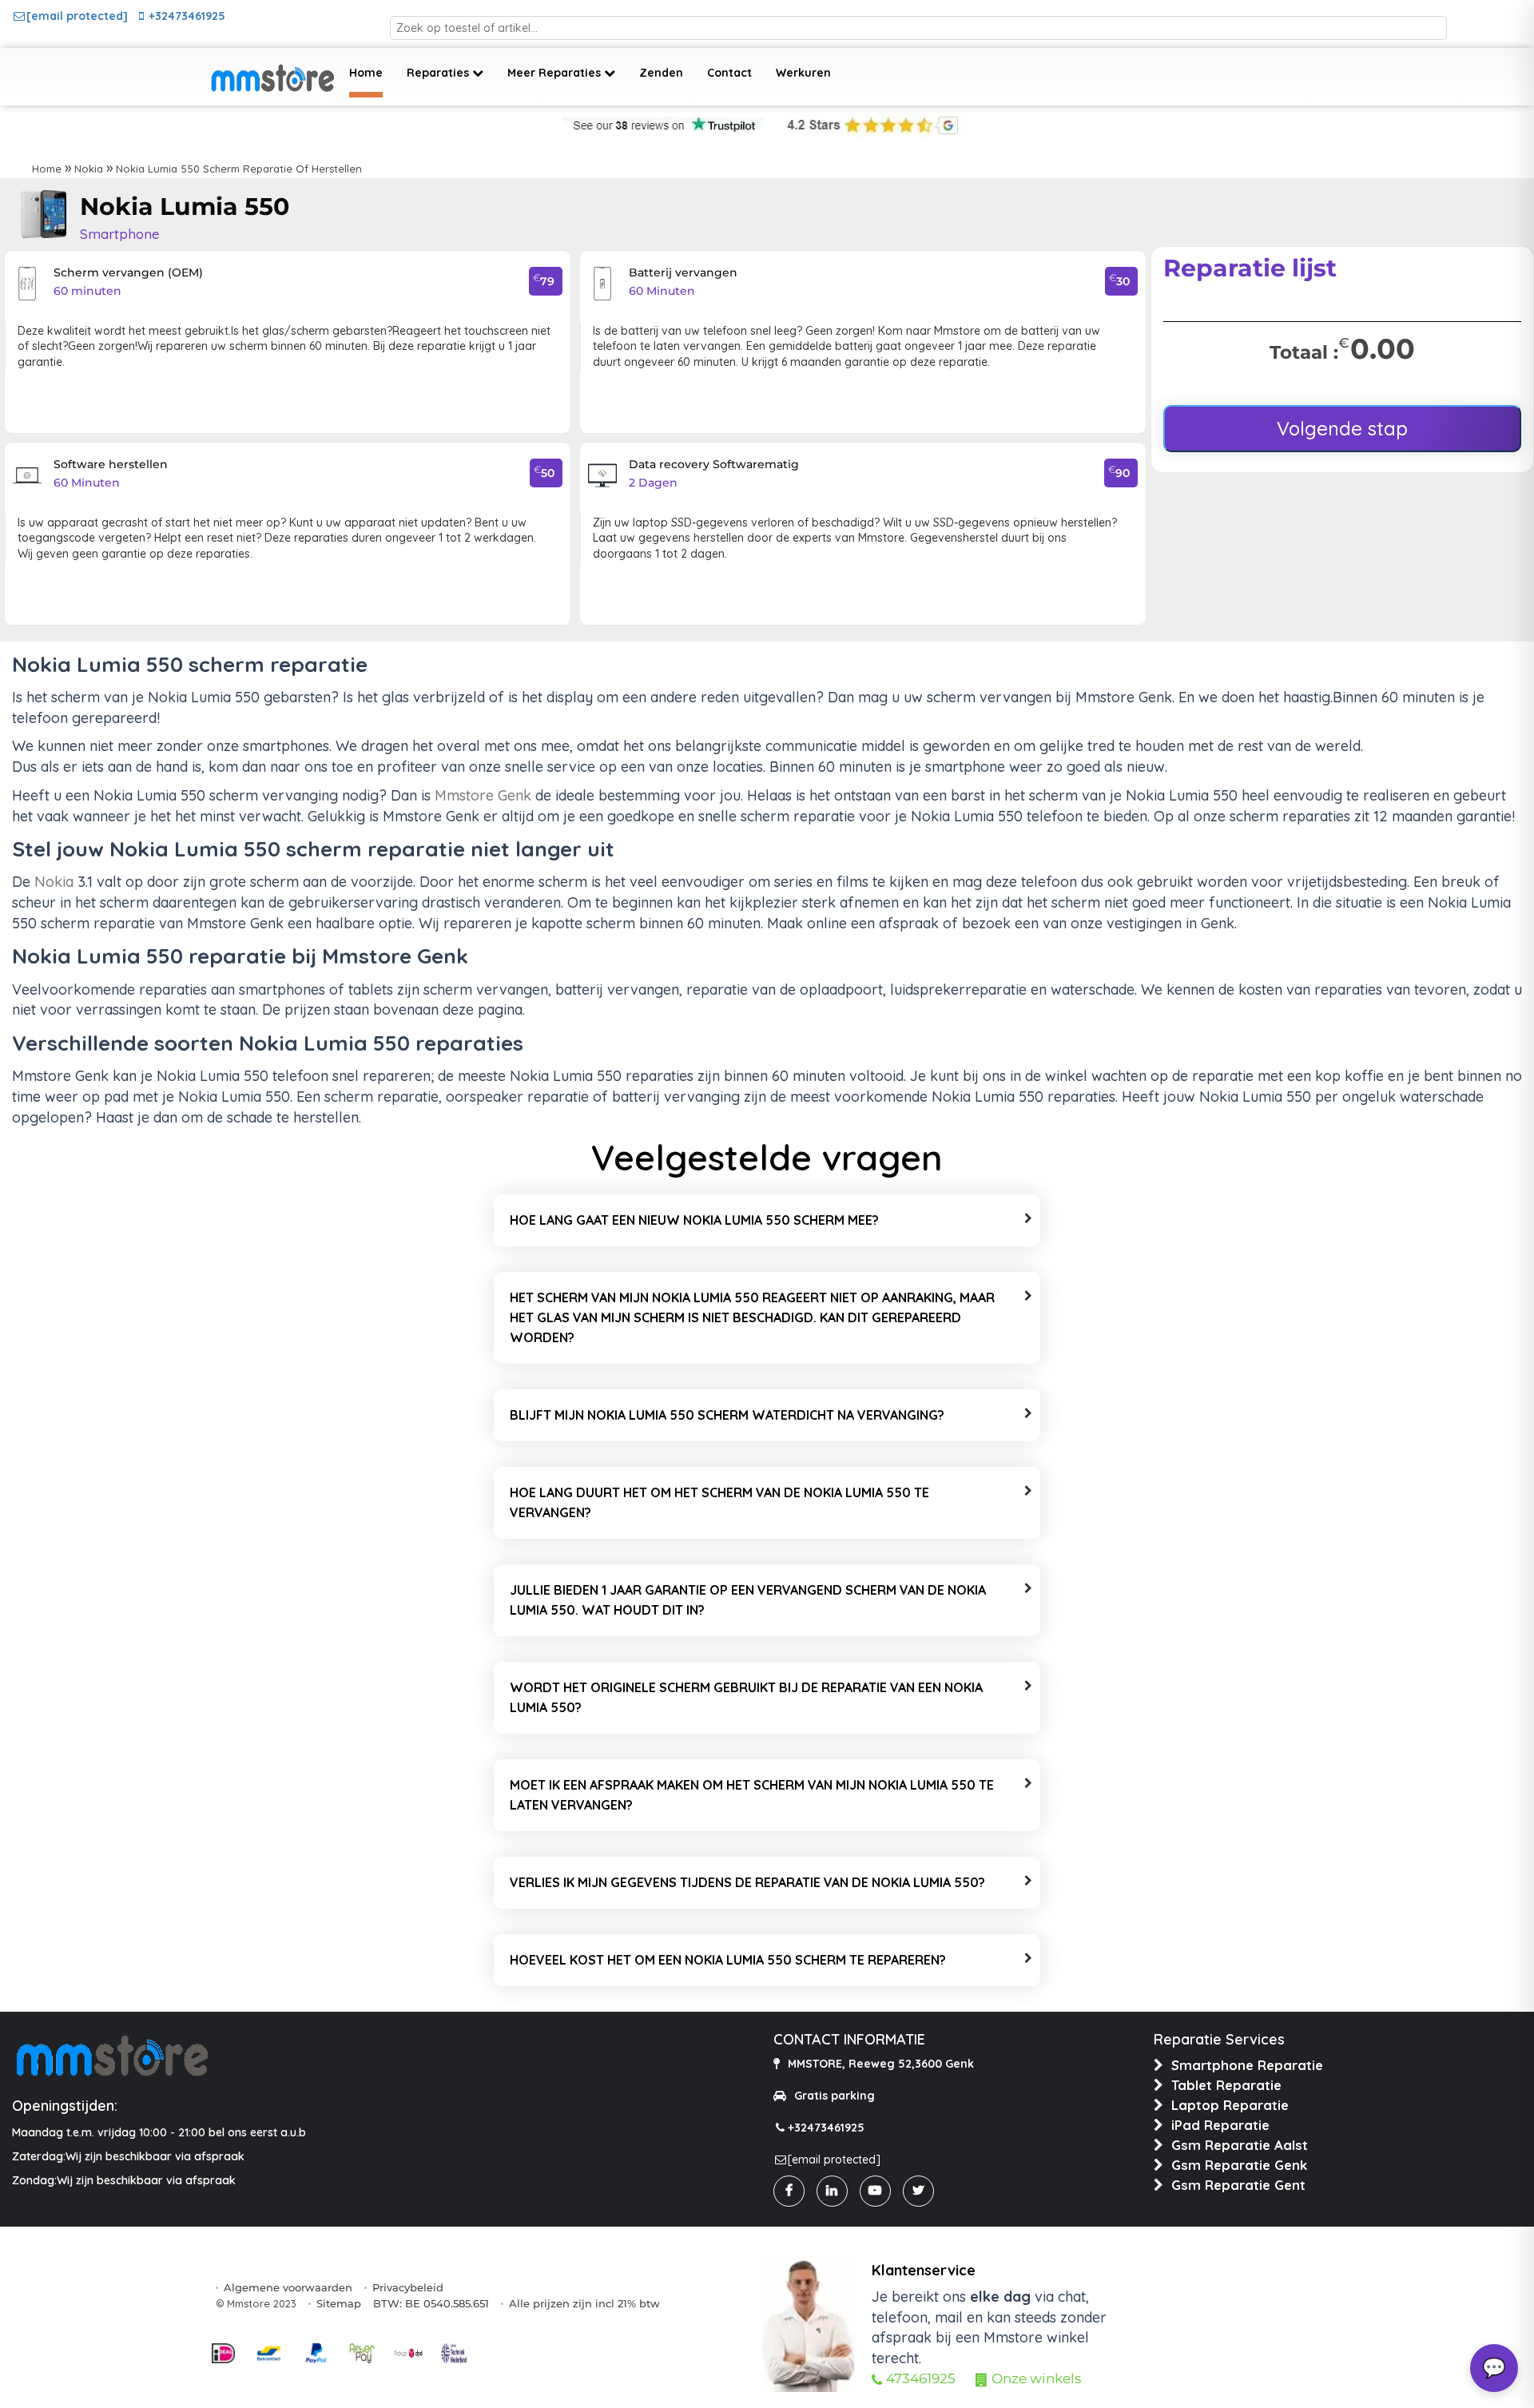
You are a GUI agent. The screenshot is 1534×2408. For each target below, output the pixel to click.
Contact (729, 73)
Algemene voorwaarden (288, 2287)
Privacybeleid (408, 2287)
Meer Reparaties (556, 73)
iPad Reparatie (1220, 2125)
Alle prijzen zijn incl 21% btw (584, 2303)
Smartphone (120, 234)
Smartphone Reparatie (1247, 2065)
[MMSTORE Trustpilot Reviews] (663, 125)
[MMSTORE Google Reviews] (869, 125)
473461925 (921, 2378)
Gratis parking (835, 2096)
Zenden (661, 73)
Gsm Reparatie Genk (1239, 2165)
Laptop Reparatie (1230, 2105)
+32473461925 (187, 16)
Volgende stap (1342, 428)
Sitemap (339, 2303)
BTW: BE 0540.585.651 (431, 2303)
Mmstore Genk (483, 795)
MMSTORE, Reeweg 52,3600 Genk (881, 2064)
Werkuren (803, 73)
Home (366, 73)
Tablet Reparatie (1226, 2085)
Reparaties (439, 73)
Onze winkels (1036, 2378)
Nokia (89, 169)
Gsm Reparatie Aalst (1240, 2145)
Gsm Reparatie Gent (1238, 2185)
